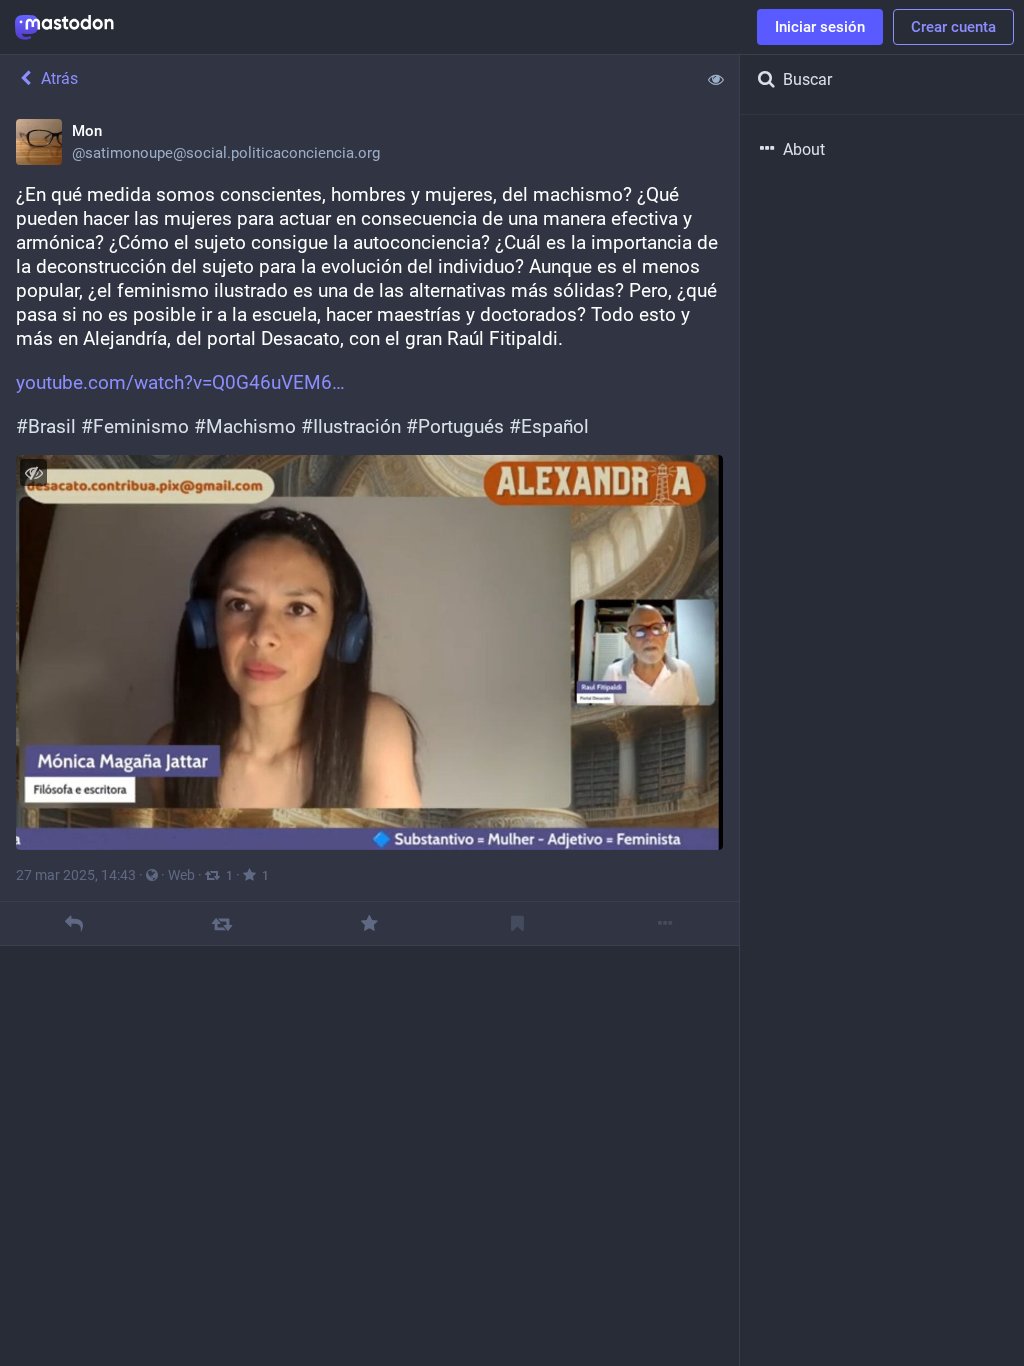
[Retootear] (221, 923)
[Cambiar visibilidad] (33, 472)
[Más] (665, 923)
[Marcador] (517, 923)
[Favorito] (369, 923)
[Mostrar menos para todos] (716, 79)
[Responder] (73, 923)
